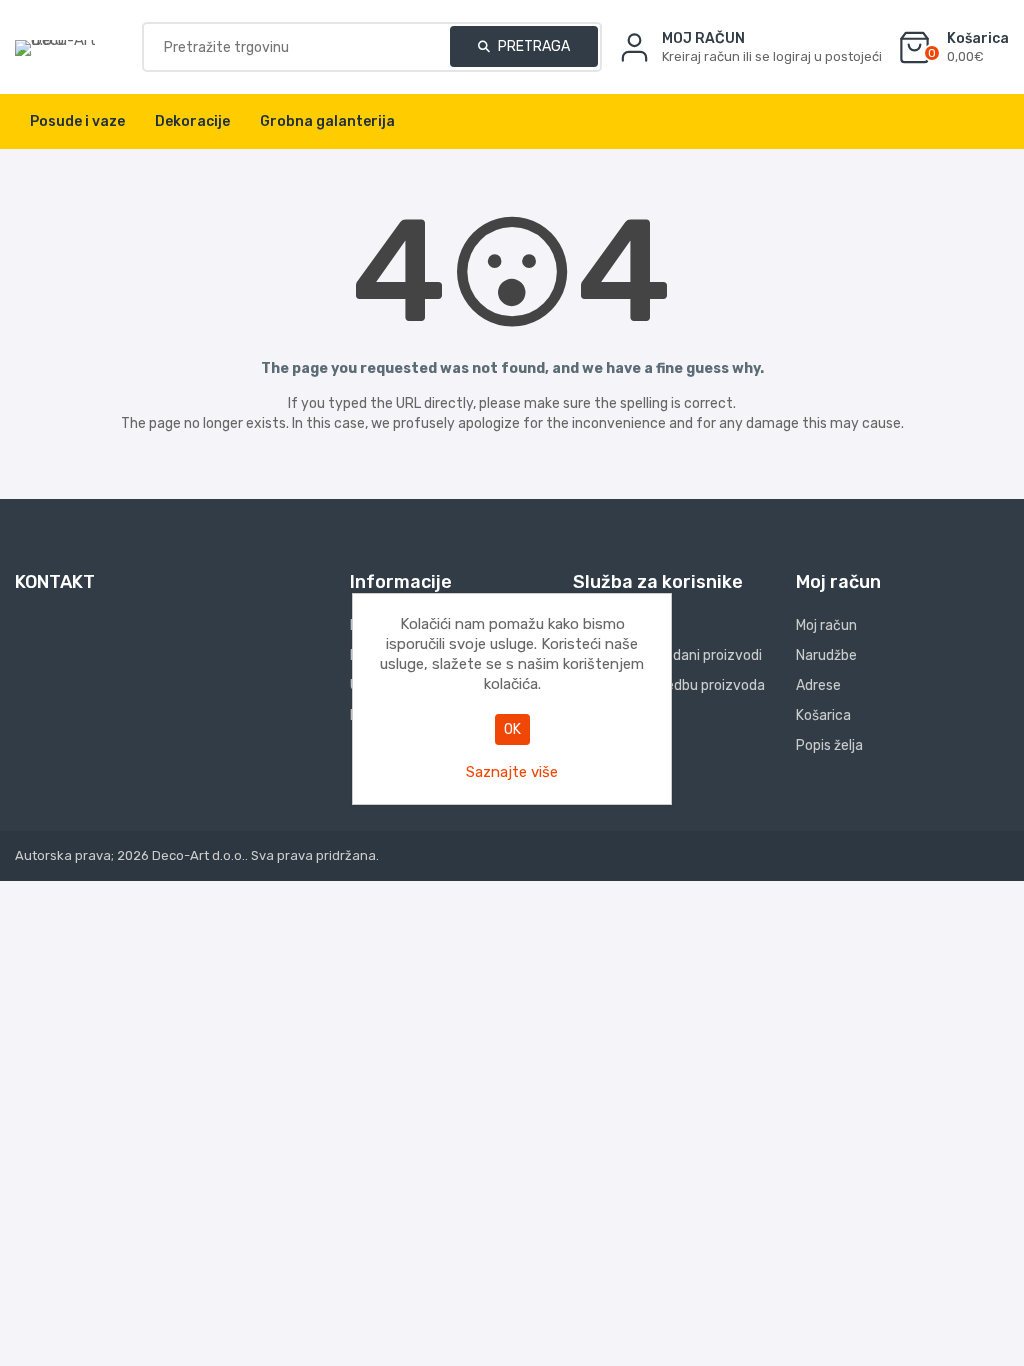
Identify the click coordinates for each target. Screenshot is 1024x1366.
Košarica (823, 715)
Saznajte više (512, 772)
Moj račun (826, 625)
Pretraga (532, 46)
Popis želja (829, 745)
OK (512, 729)
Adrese (818, 685)
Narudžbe (826, 655)
